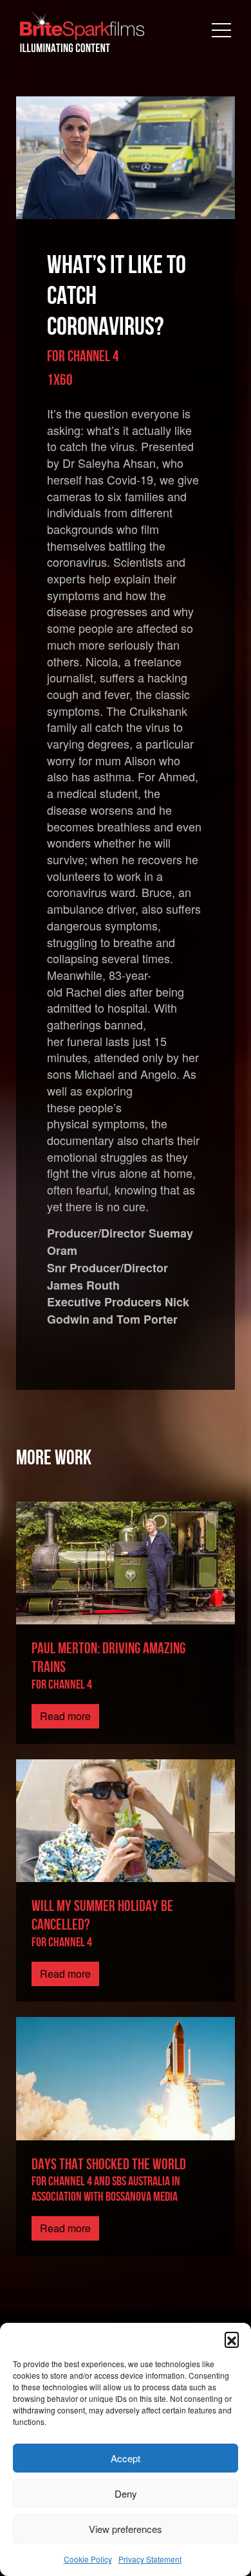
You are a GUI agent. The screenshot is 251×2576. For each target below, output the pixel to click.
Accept (126, 2458)
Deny (126, 2493)
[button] (232, 2339)
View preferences (126, 2529)
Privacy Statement (150, 2559)
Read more (65, 1716)
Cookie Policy (88, 2559)
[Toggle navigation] (221, 31)
